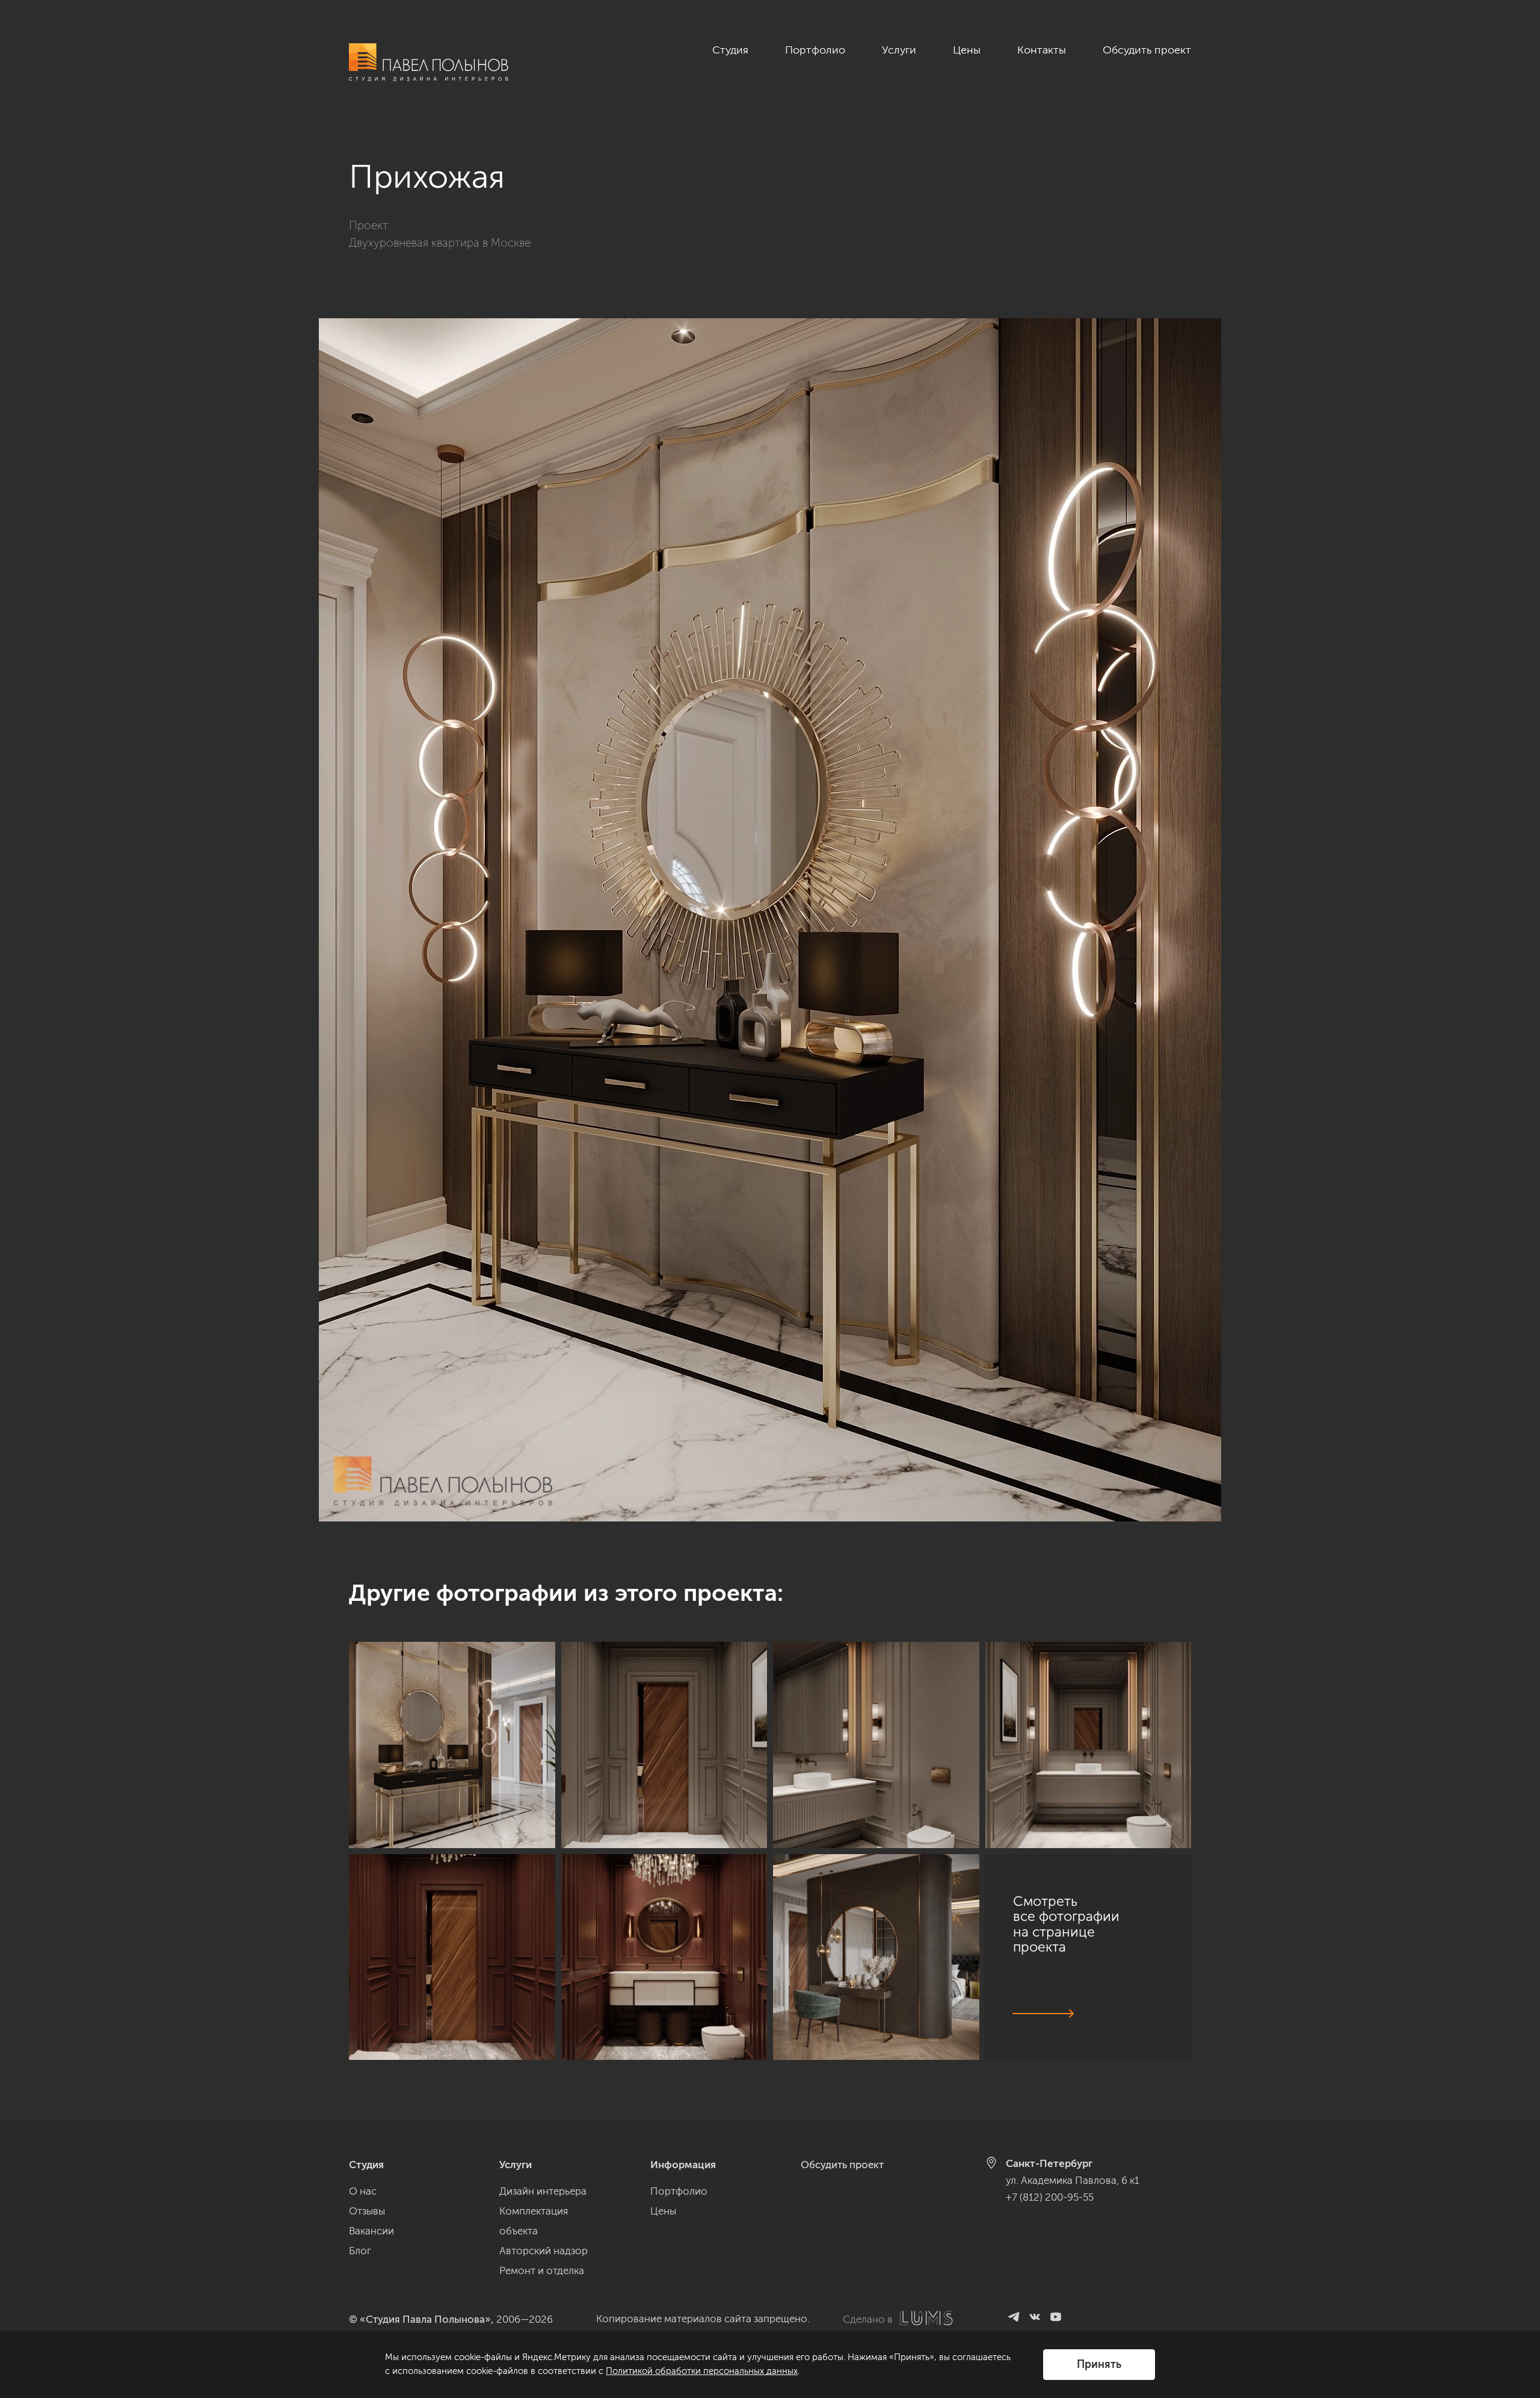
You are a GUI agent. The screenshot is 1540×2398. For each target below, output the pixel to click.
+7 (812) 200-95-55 (1050, 2197)
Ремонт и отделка (542, 2270)
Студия (730, 50)
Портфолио (815, 50)
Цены (967, 50)
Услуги (899, 50)
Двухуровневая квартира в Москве (440, 243)
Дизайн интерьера (543, 2191)
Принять (1099, 2364)
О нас (363, 2191)
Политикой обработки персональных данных (702, 2371)
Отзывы (367, 2211)
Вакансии (371, 2231)
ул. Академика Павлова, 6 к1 (1073, 2180)
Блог (360, 2251)
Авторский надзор (544, 2251)
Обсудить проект (1147, 50)
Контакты (1042, 50)
